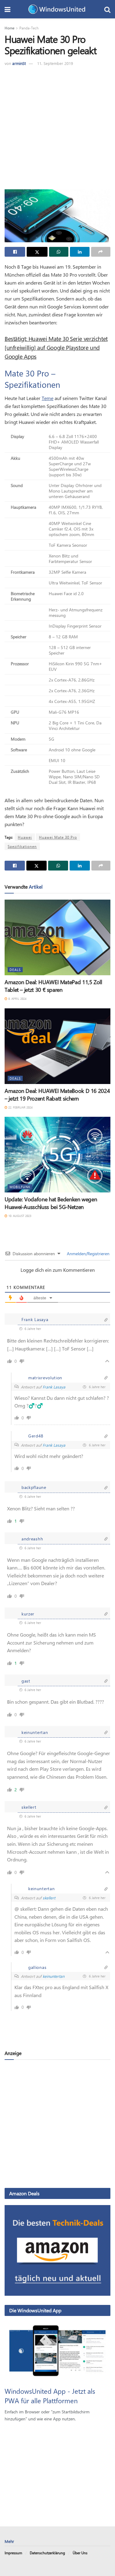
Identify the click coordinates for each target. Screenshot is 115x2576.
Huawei (25, 837)
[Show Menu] (8, 9)
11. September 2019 (55, 63)
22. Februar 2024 (20, 1107)
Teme (48, 398)
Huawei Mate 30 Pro (58, 837)
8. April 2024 (17, 999)
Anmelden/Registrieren (88, 1254)
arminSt (19, 63)
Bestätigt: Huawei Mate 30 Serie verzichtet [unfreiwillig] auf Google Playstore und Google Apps (56, 347)
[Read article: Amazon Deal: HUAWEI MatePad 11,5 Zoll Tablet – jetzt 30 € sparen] (57, 937)
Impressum (13, 2553)
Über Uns (80, 2553)
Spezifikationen (22, 846)
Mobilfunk (20, 1187)
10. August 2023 (19, 1216)
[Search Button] (107, 9)
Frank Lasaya (54, 1387)
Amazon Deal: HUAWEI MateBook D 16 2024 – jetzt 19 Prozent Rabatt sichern (57, 1095)
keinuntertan (54, 1976)
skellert (49, 1898)
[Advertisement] (57, 127)
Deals (15, 970)
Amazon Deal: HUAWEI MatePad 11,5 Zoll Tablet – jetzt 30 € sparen (53, 986)
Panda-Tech (29, 28)
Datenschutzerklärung (47, 2553)
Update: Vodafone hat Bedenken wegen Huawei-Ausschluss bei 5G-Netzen (51, 1203)
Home (10, 28)
